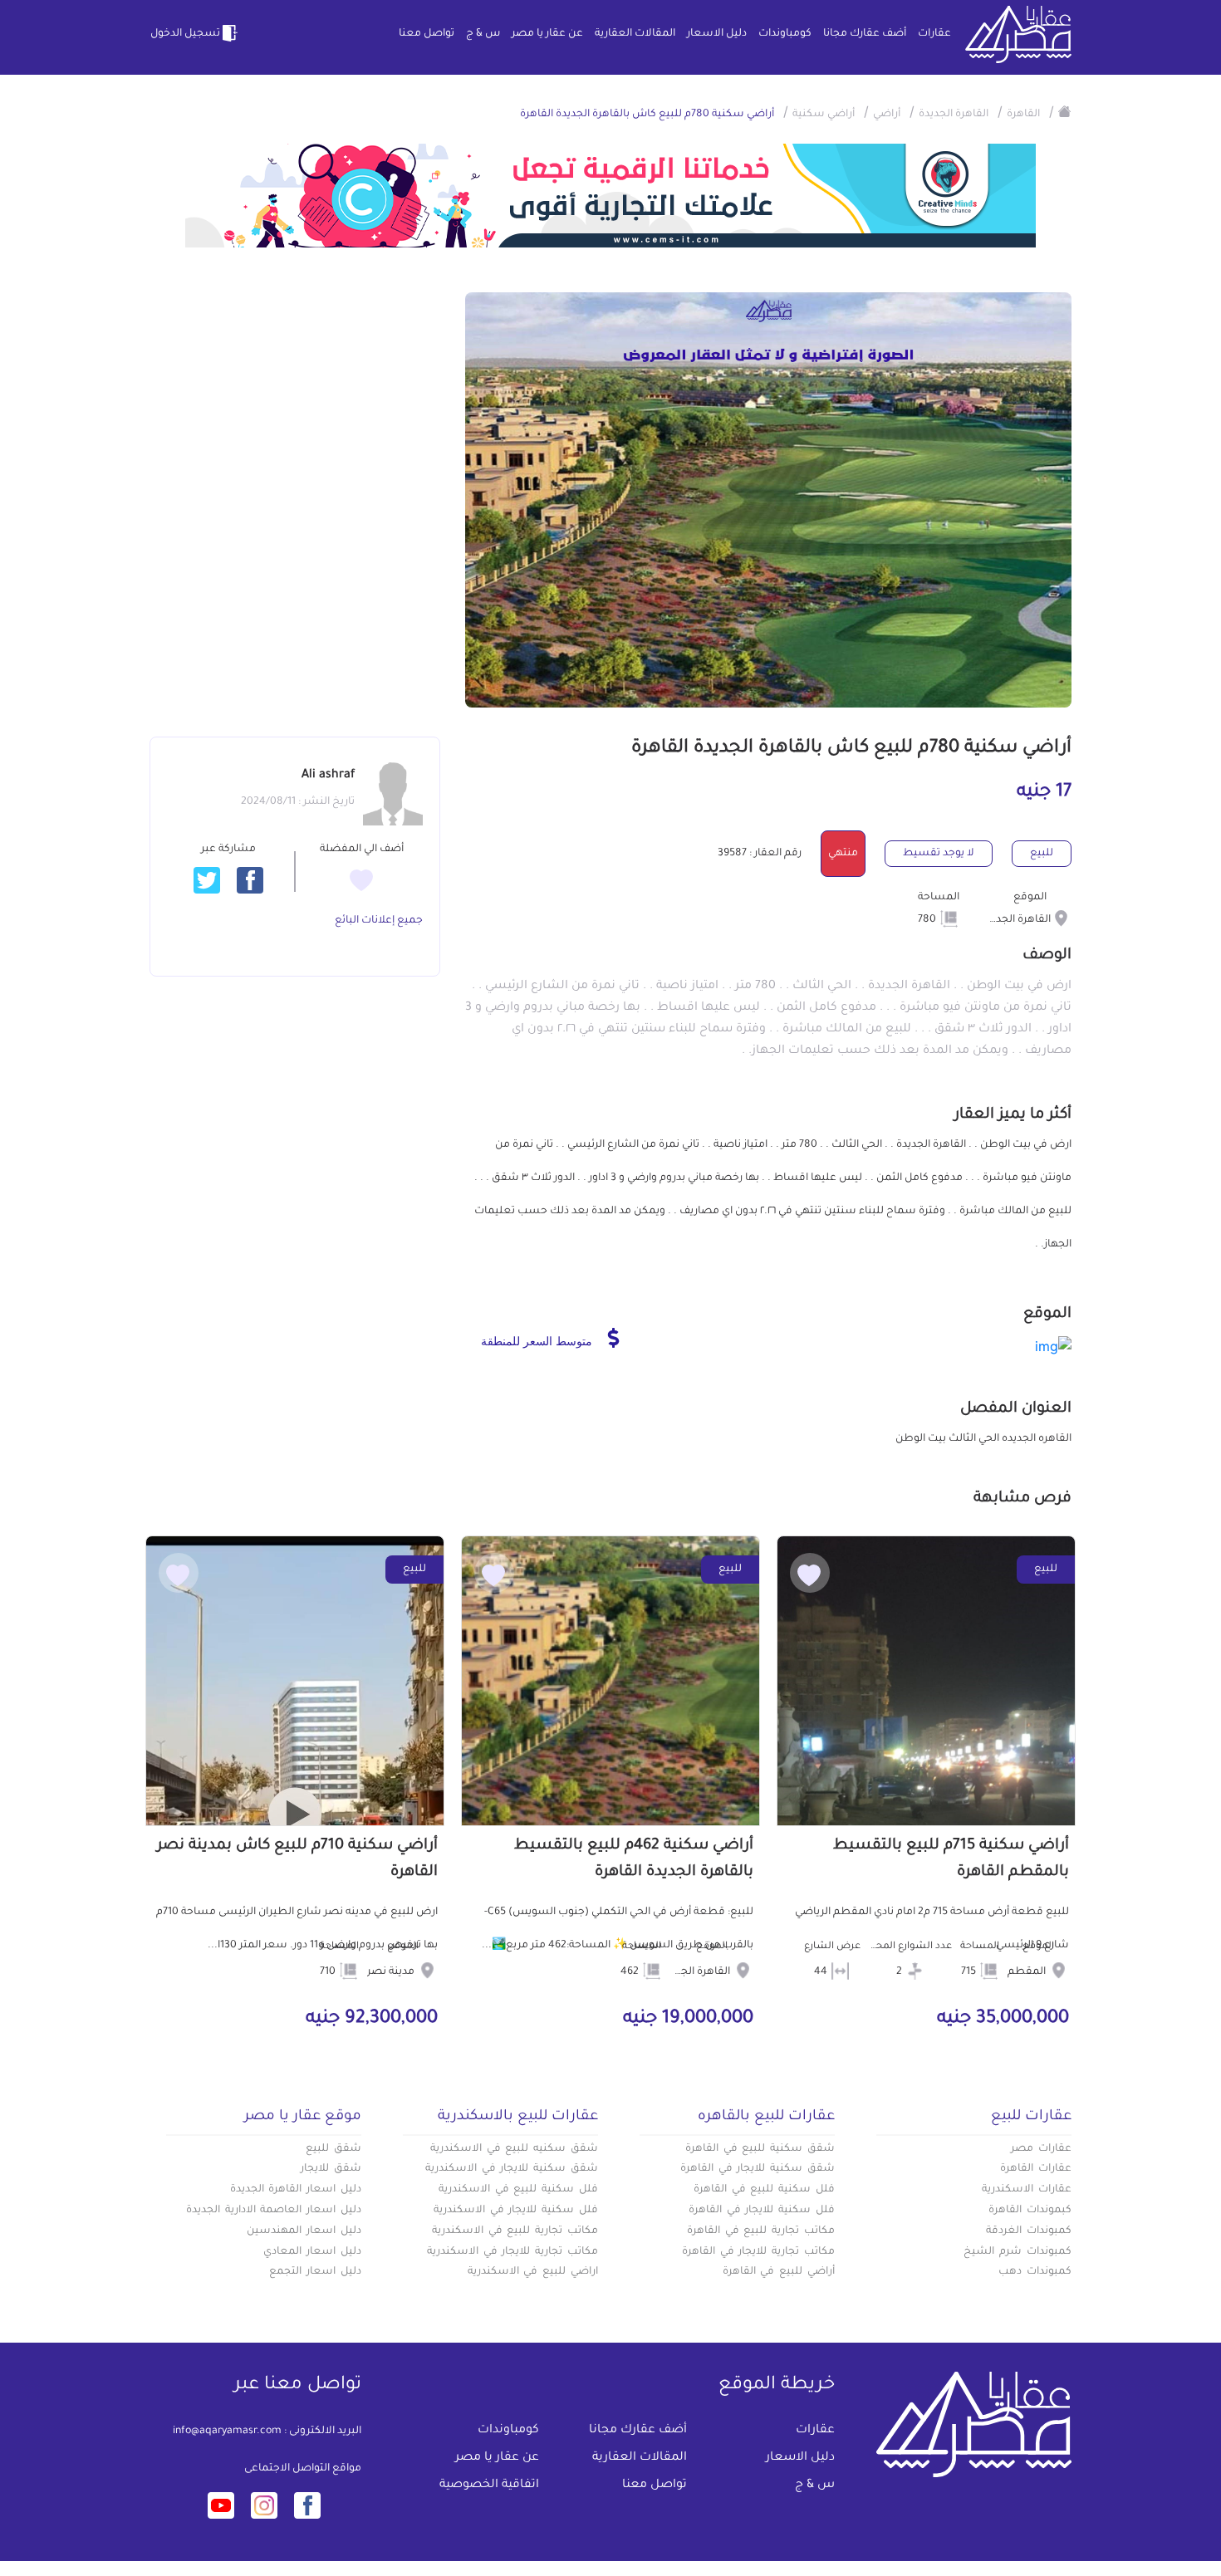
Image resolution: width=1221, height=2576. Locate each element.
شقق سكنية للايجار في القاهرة (758, 2169)
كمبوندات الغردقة (1029, 2231)
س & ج (483, 34)
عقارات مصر (1041, 2149)
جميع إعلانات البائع (379, 921)
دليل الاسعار (717, 34)
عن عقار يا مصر (547, 34)
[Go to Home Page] (1065, 111)
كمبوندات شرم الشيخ (1017, 2252)
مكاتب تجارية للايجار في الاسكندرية (512, 2252)
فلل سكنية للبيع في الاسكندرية (518, 2190)
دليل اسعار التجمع (315, 2272)
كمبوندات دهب (1035, 2272)
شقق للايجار (331, 2169)
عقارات (934, 34)
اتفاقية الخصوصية (489, 2485)
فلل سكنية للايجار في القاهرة (762, 2211)
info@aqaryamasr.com (227, 2432)
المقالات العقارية (635, 34)
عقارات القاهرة (1036, 2169)
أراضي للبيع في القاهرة (779, 2272)
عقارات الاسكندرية (1027, 2190)
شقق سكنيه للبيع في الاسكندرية (514, 2149)
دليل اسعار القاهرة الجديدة (296, 2190)
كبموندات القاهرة (1030, 2211)
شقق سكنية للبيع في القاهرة (760, 2149)
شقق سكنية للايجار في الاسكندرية (512, 2169)
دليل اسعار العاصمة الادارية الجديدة (274, 2211)
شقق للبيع (333, 2149)
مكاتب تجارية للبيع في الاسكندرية (515, 2231)
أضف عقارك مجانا (865, 34)
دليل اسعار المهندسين (304, 2231)
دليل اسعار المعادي (312, 2252)
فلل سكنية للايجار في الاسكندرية (516, 2211)
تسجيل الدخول (185, 34)
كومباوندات (785, 34)
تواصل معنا (427, 34)
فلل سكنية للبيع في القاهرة (764, 2190)
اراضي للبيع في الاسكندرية (533, 2272)
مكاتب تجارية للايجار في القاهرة (758, 2252)
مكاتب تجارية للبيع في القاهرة (761, 2231)
